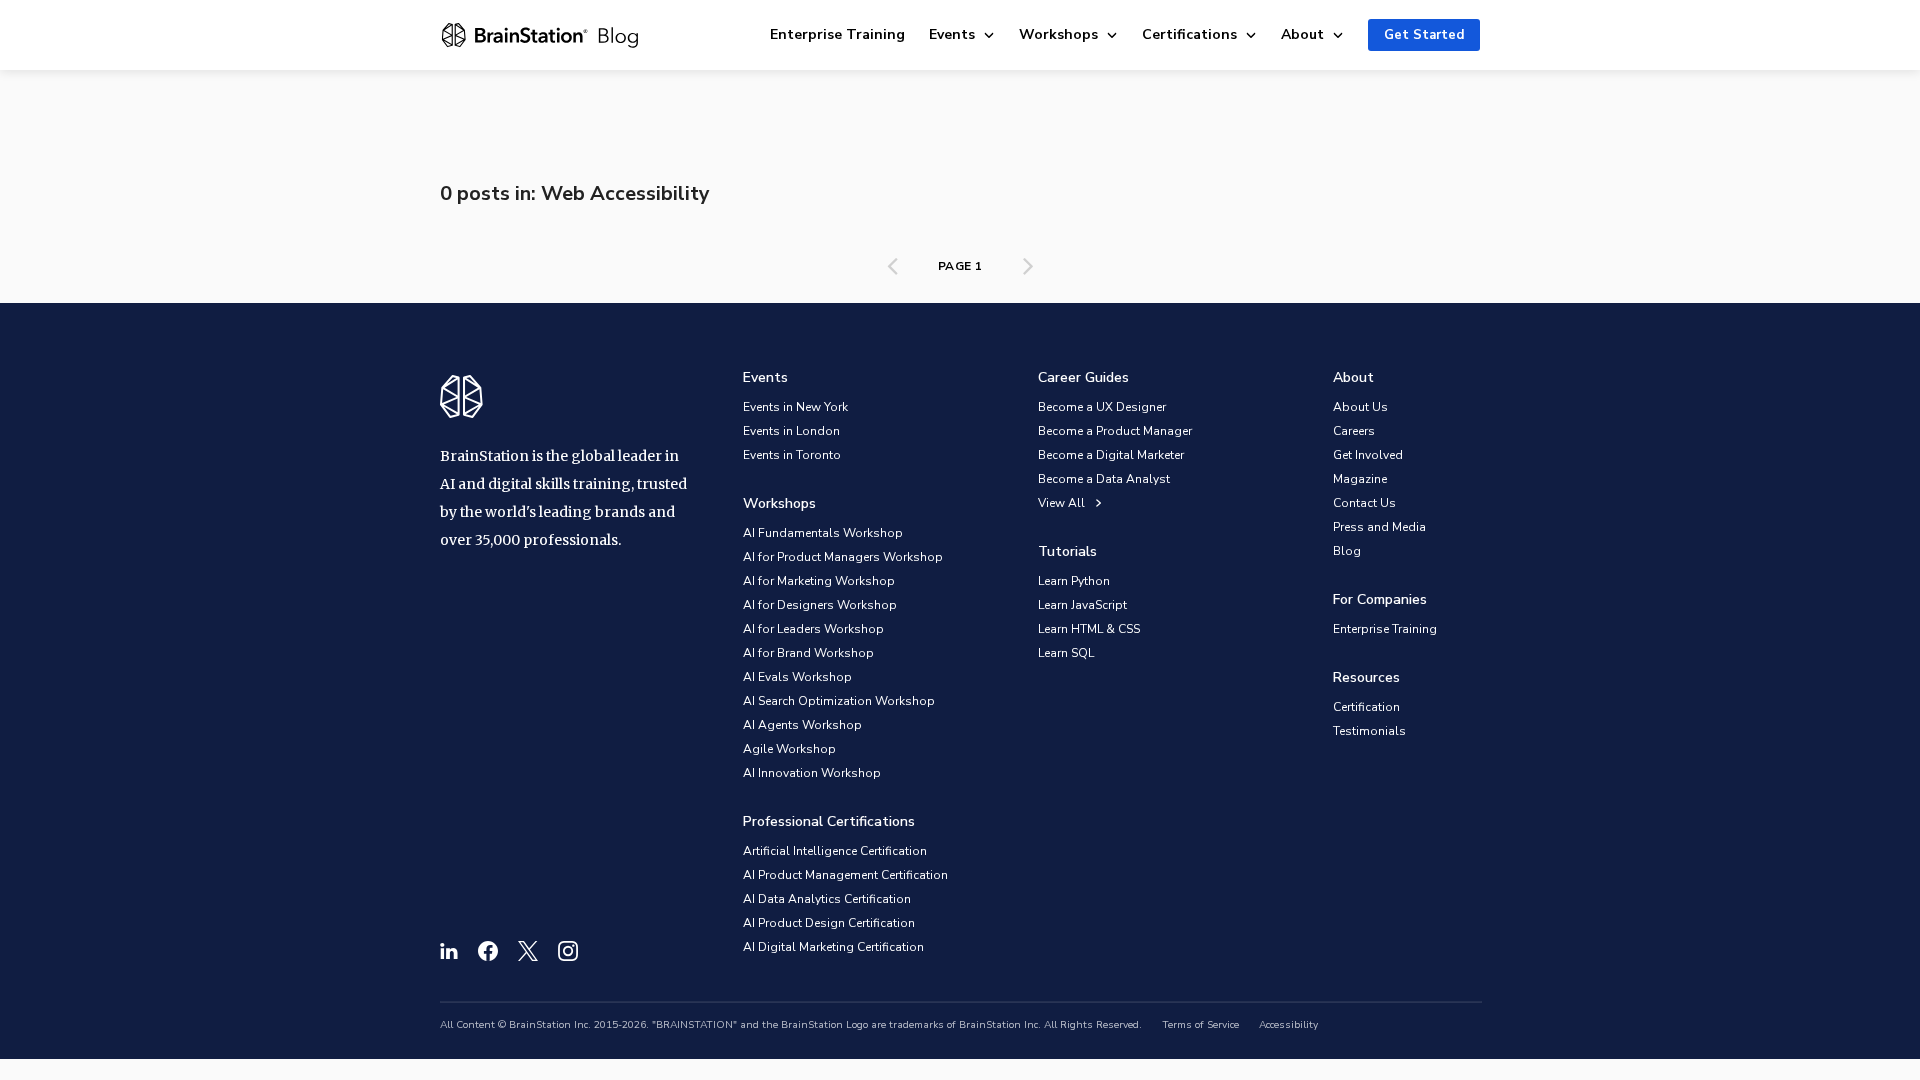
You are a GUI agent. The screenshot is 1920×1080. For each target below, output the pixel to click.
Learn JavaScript (1082, 605)
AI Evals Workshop (797, 677)
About (1302, 34)
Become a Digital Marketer (1111, 455)
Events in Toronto (792, 455)
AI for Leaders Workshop (813, 629)
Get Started (1424, 35)
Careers (1354, 431)
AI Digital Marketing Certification (833, 947)
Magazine (1360, 479)
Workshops (1058, 34)
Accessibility (1288, 1025)
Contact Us (1364, 503)
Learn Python (1074, 581)
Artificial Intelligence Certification (835, 851)
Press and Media (1379, 527)
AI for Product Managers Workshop (843, 557)
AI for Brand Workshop (808, 653)
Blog (1347, 551)
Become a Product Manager (1115, 431)
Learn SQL (1066, 653)
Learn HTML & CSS (1089, 629)
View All (1061, 503)
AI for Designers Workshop (820, 605)
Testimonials (1369, 731)
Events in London (791, 431)
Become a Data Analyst (1104, 479)
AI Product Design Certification (829, 923)
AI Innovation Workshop (812, 773)
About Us (1360, 407)
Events (952, 34)
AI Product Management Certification (845, 875)
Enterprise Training (837, 34)
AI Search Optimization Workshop (839, 701)
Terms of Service (1200, 1025)
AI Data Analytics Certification (827, 899)
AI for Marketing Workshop (819, 581)
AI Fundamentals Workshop (823, 533)
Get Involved (1368, 455)
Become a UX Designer (1102, 407)
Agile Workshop (789, 749)
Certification (1366, 707)
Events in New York (795, 407)
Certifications (1189, 34)
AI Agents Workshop (802, 725)
